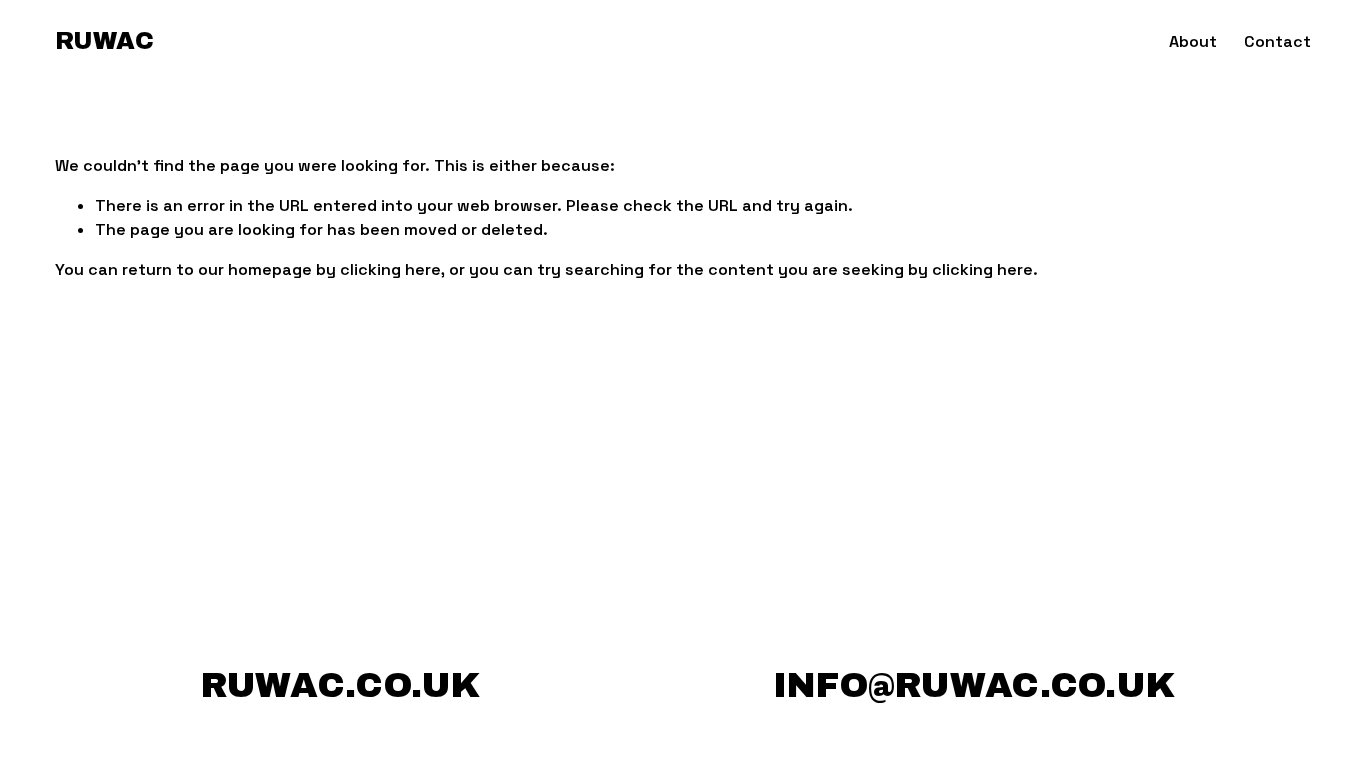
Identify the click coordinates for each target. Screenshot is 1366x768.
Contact (1277, 41)
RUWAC (104, 41)
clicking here (390, 269)
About (1193, 41)
